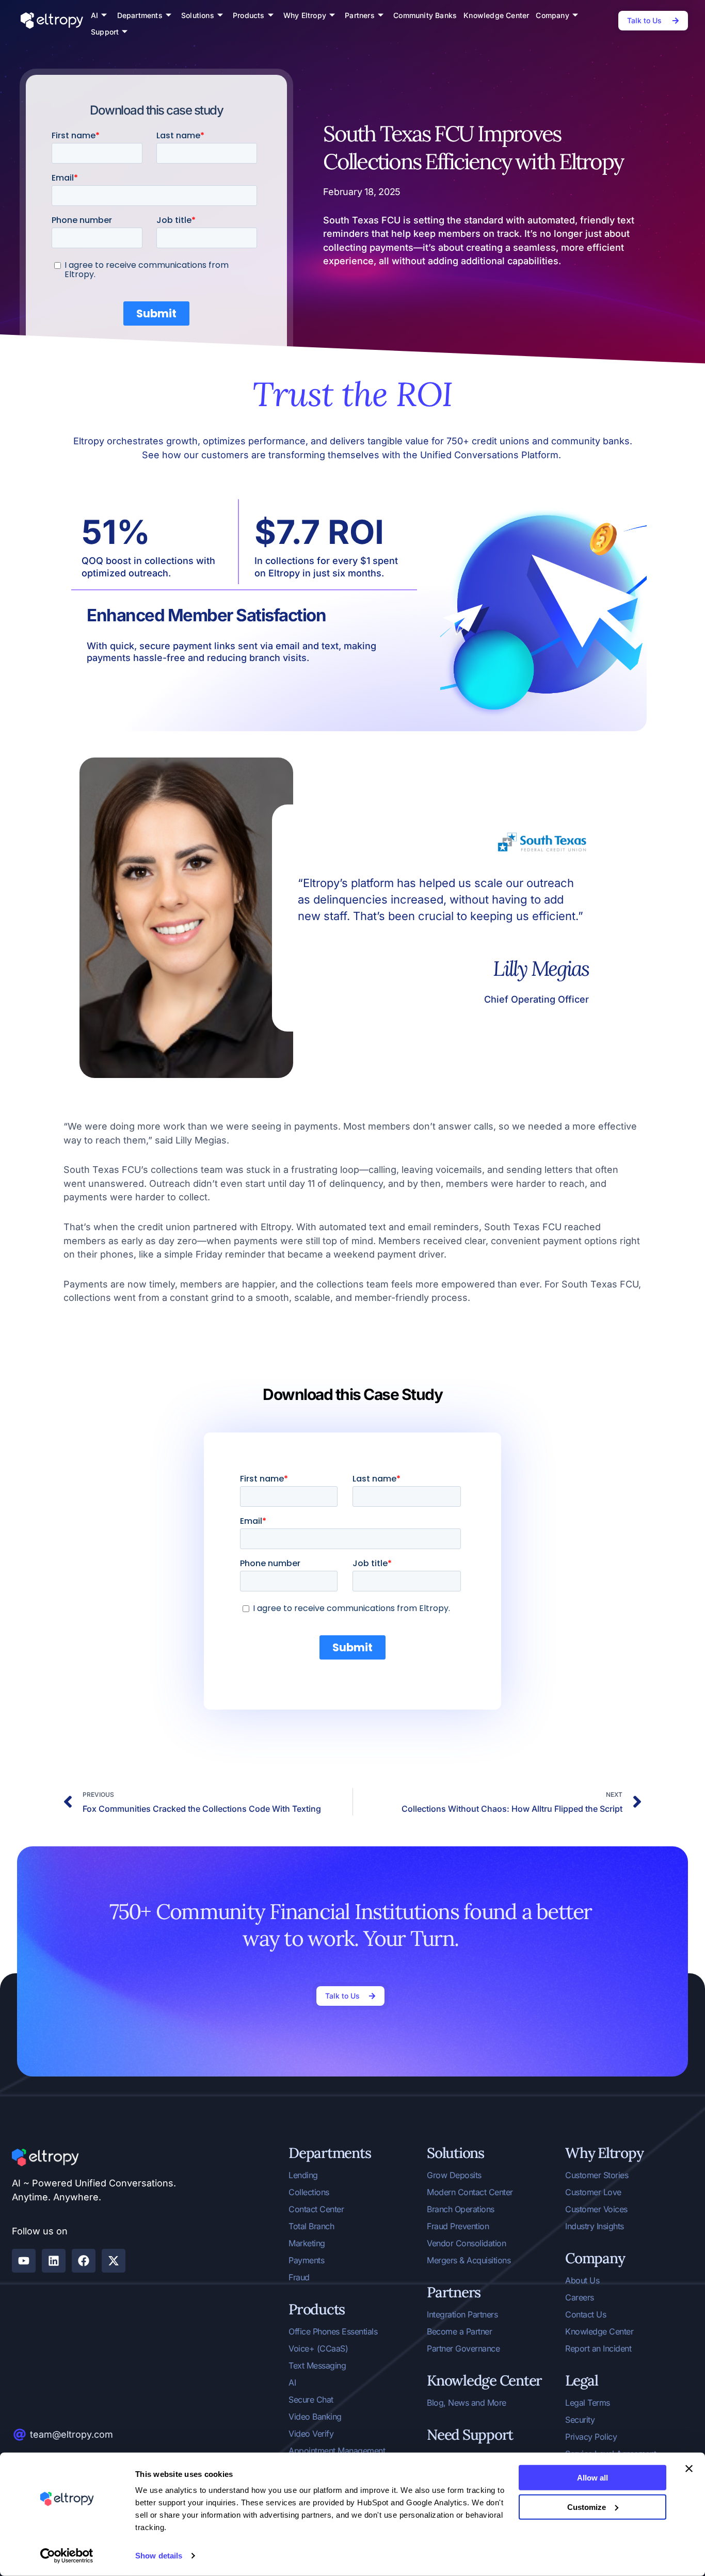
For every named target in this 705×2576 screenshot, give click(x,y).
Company (552, 15)
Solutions (198, 15)
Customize (587, 2507)
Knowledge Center (496, 15)
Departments (140, 15)
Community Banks (425, 15)
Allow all (592, 2478)
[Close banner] (689, 2469)
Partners (360, 15)
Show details (159, 2556)
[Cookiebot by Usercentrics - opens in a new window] (67, 2556)
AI (94, 15)
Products (249, 15)
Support (105, 32)
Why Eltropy (305, 15)
